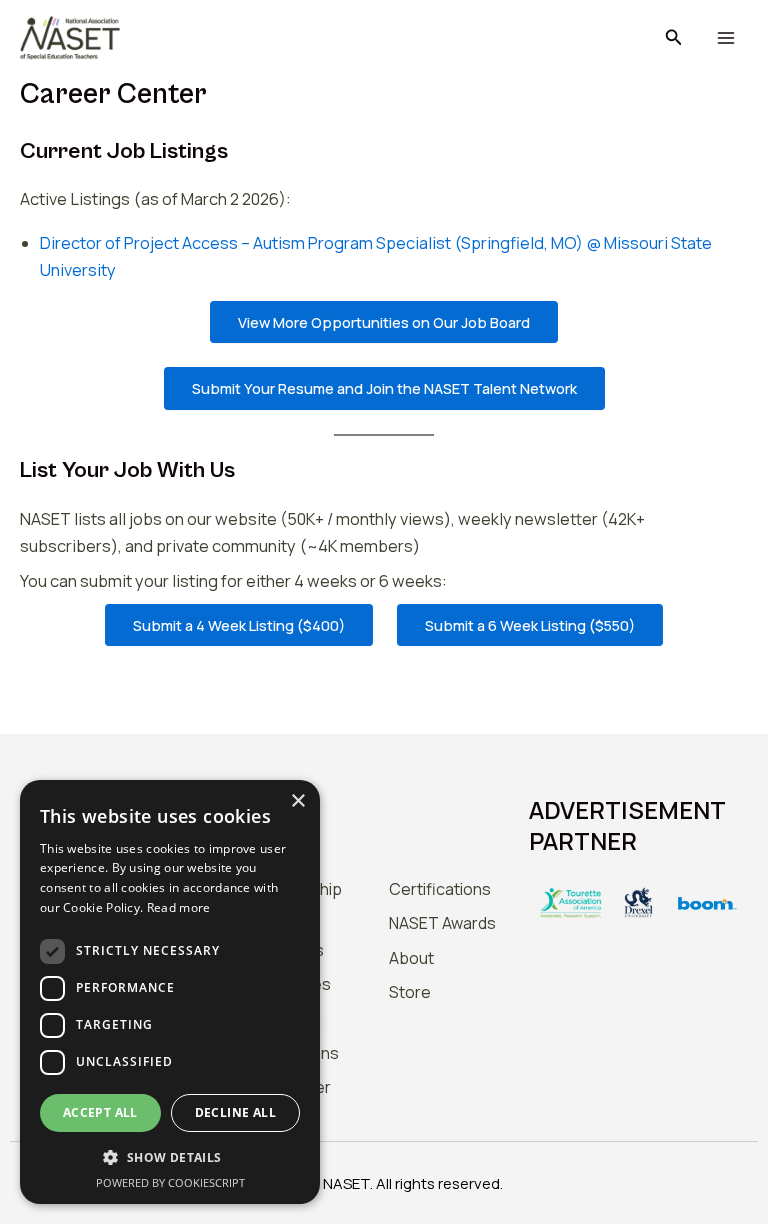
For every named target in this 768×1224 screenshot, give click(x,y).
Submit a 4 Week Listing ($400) (239, 625)
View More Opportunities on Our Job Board (384, 322)
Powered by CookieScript (170, 1182)
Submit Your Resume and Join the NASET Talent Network (384, 388)
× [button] (297, 801)
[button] (674, 38)
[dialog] (170, 992)
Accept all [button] (100, 1112)
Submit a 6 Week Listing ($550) (530, 625)
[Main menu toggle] (725, 38)
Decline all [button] (235, 1112)
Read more (179, 907)
